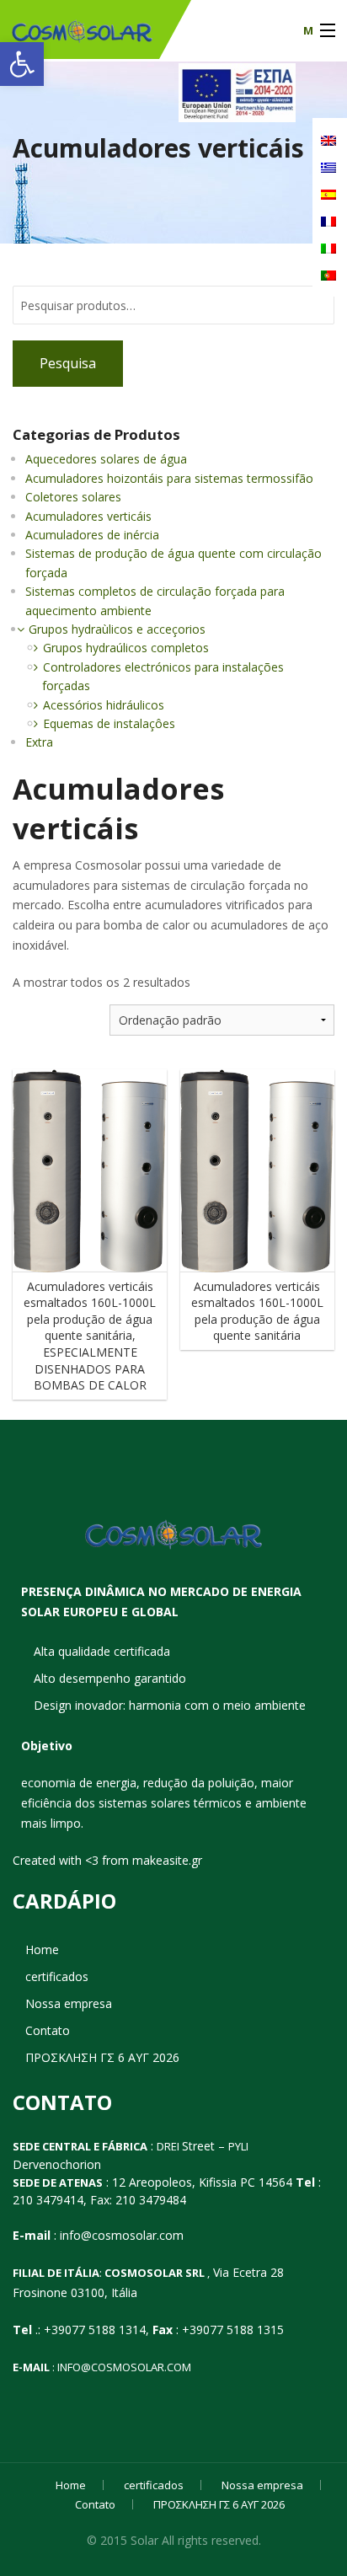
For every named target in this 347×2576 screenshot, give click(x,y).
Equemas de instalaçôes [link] (109, 723)
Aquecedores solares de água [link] (106, 459)
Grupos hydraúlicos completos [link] (126, 648)
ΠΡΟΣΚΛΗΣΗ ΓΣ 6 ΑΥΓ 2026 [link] (102, 2076)
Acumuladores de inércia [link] (92, 535)
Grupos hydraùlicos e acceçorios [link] (117, 629)
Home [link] (42, 1968)
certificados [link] (57, 1995)
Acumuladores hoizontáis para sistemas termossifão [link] (169, 478)
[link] (22, 64)
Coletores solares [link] (73, 497)
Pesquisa (68, 363)
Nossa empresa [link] (69, 2022)
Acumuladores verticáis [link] (88, 516)
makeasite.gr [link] (167, 1878)
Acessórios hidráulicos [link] (104, 705)
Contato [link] (48, 2049)
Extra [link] (39, 742)
